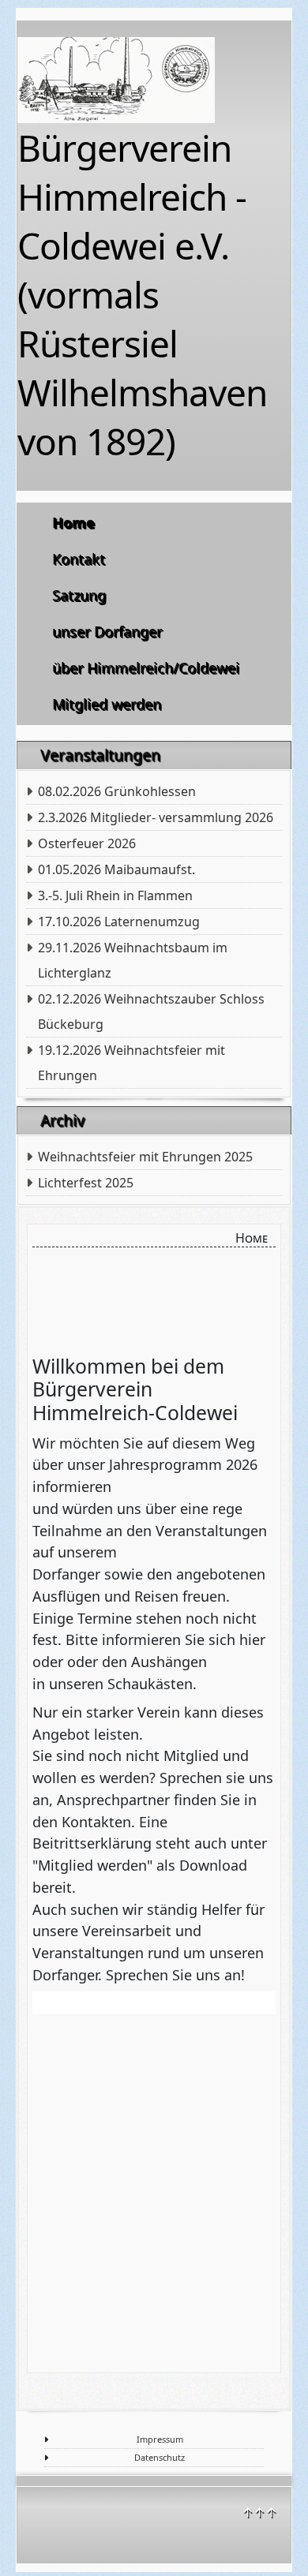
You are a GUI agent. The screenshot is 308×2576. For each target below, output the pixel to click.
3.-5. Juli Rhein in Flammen (115, 895)
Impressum (160, 2439)
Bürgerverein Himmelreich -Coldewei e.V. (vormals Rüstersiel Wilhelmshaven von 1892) (142, 294)
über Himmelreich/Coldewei (146, 668)
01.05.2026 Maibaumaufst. (116, 869)
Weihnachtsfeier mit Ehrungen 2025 (145, 1157)
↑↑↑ (259, 2512)
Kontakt (79, 559)
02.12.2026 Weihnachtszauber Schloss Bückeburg (151, 1011)
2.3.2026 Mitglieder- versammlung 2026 (156, 817)
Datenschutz (160, 2457)
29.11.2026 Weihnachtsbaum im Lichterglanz (133, 960)
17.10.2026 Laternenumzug (119, 922)
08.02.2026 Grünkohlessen (117, 791)
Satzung (80, 596)
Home (74, 523)
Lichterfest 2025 (86, 1183)
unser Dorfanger (108, 632)
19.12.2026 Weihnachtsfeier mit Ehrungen (131, 1063)
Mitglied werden (107, 705)
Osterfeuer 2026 (87, 843)
